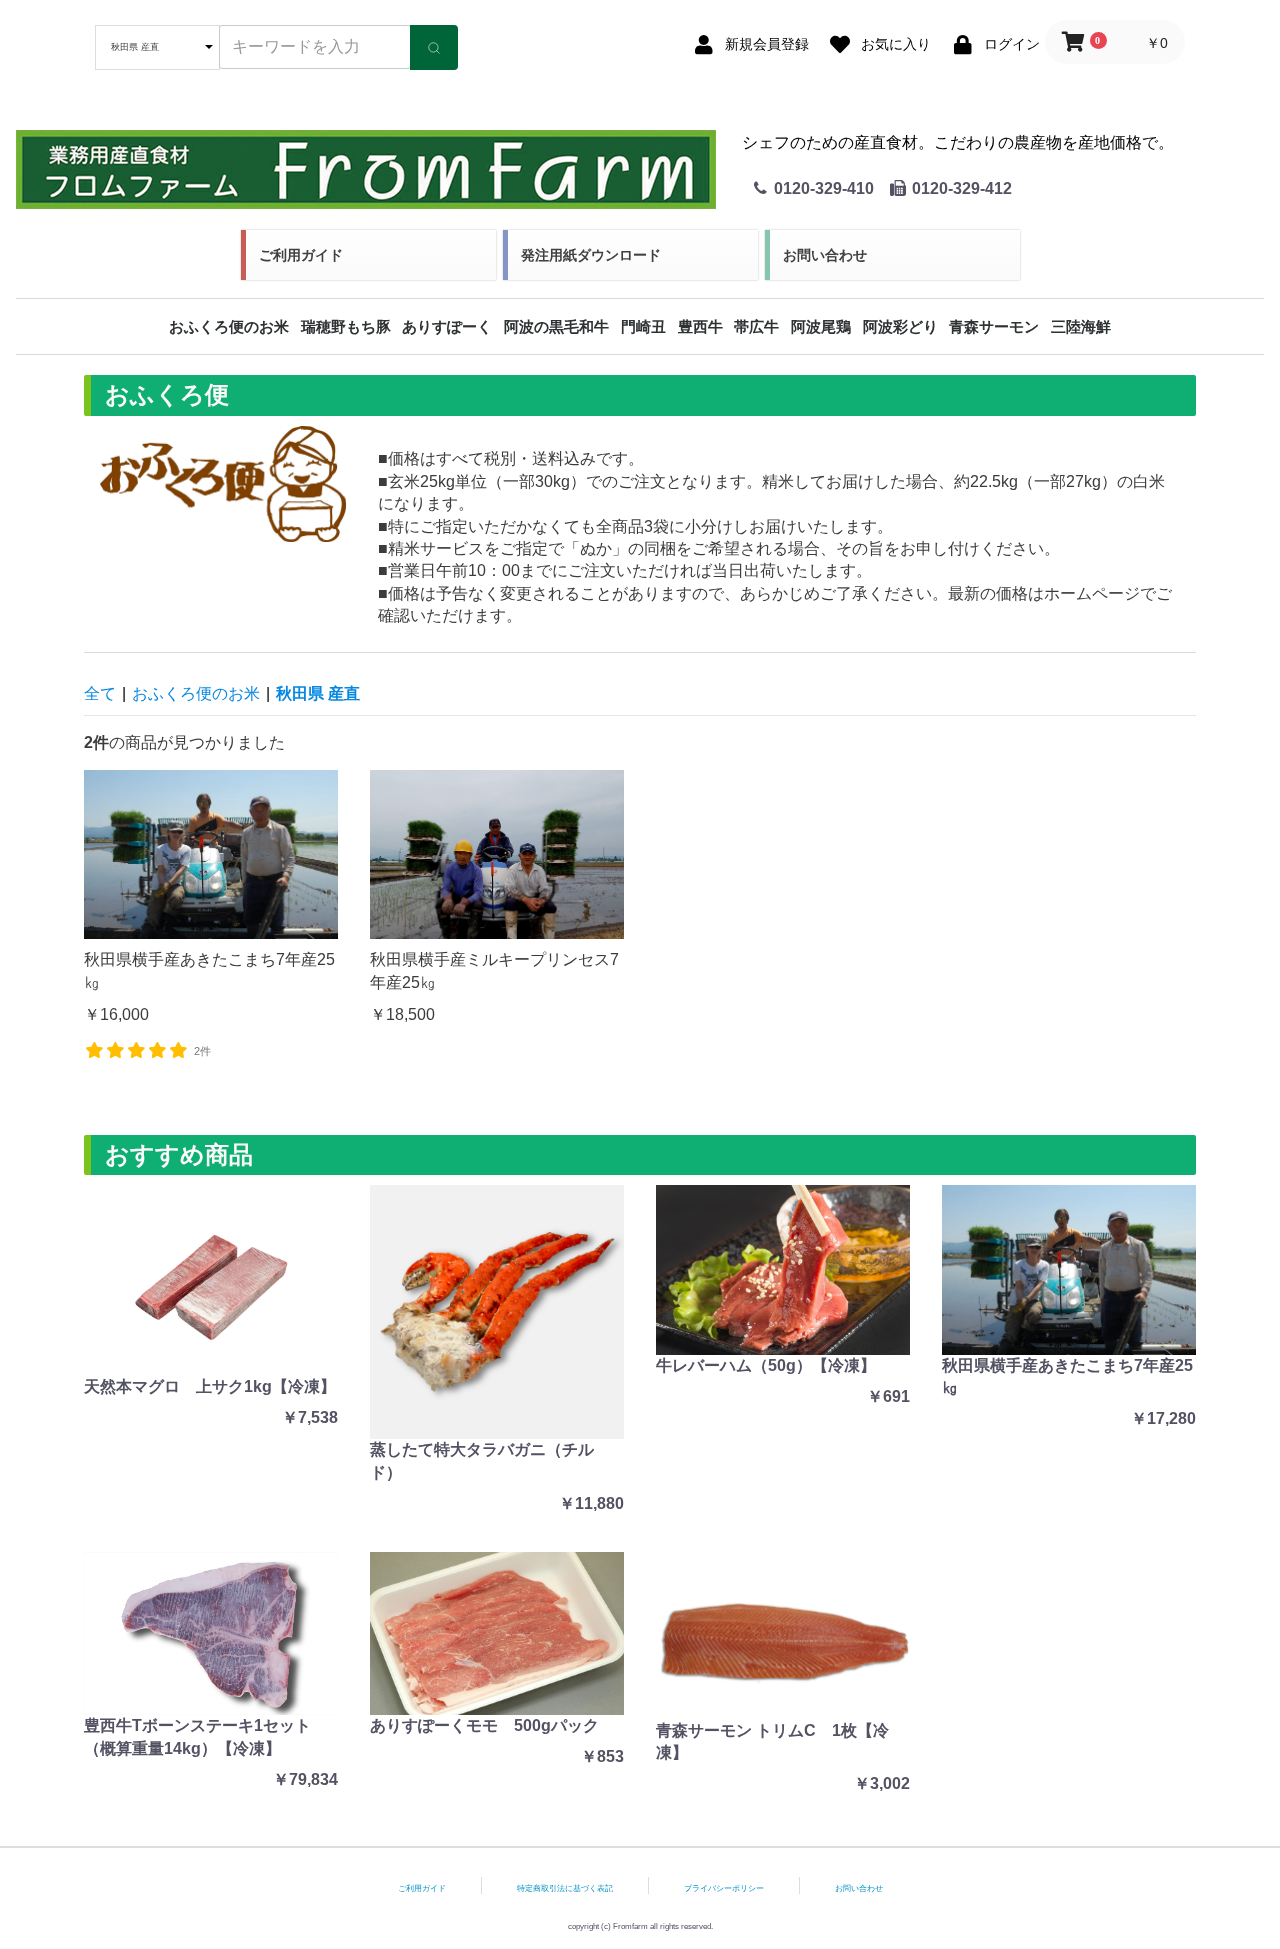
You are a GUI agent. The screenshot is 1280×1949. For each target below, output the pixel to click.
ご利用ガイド (301, 255)
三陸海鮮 (1081, 326)
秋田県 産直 (318, 693)
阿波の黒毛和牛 (556, 326)
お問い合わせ (825, 255)
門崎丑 (643, 326)
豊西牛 (700, 326)
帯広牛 (756, 326)
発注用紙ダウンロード (591, 255)
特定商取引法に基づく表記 (565, 1888)
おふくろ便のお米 (229, 326)
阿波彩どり (900, 326)
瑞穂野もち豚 (346, 326)
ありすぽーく (447, 326)
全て (100, 693)
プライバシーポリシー (724, 1888)
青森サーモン (994, 326)
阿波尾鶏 (821, 326)
